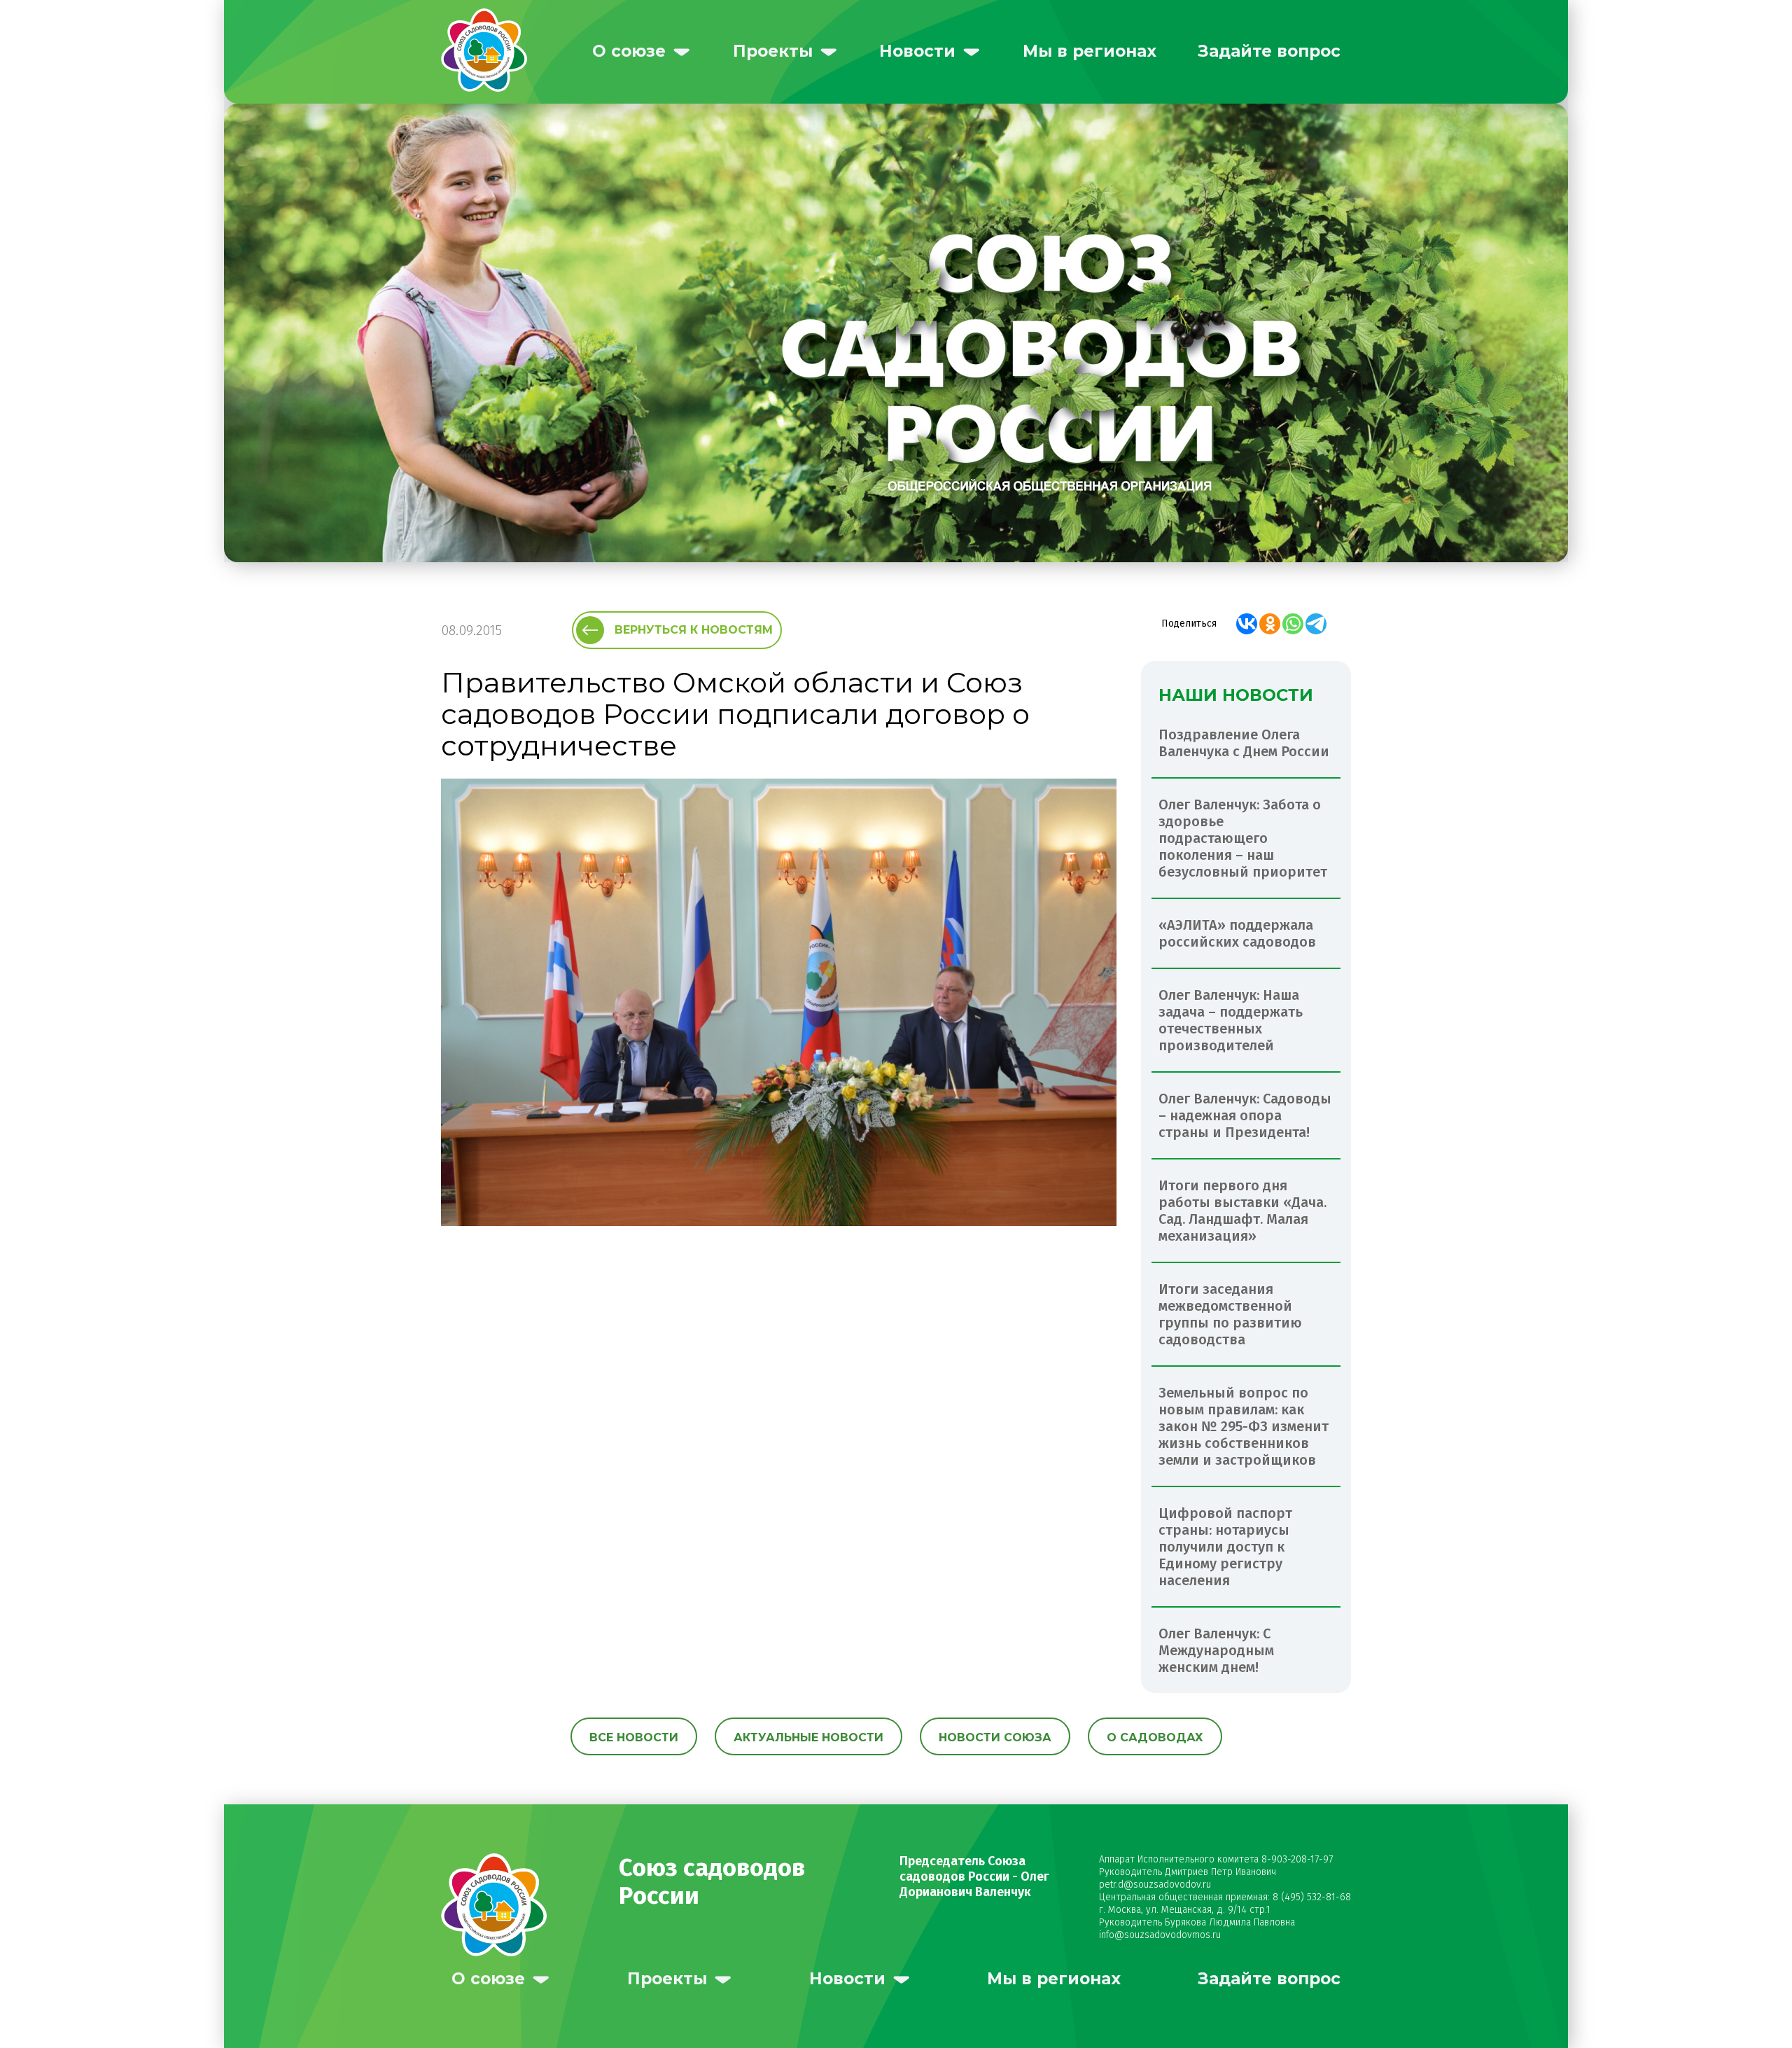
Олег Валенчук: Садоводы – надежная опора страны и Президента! (1245, 1115)
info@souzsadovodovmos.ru (1160, 1935)
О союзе (629, 51)
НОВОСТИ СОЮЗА (995, 1737)
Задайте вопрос (1269, 51)
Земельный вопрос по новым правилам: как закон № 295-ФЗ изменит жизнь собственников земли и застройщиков (1244, 1426)
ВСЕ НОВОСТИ (634, 1737)
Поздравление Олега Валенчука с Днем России (1244, 743)
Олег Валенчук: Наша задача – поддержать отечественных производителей (1231, 1020)
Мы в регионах (1090, 51)
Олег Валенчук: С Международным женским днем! (1216, 1650)
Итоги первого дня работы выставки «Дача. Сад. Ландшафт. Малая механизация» (1242, 1211)
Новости (917, 51)
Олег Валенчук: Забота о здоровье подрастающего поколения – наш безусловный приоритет (1243, 838)
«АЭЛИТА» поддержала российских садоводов (1237, 933)
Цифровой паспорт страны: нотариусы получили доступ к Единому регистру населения (1225, 1547)
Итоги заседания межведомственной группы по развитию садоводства (1230, 1314)
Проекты (773, 51)
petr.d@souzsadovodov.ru (1155, 1885)
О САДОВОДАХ (1155, 1737)
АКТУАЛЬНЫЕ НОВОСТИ (808, 1737)
